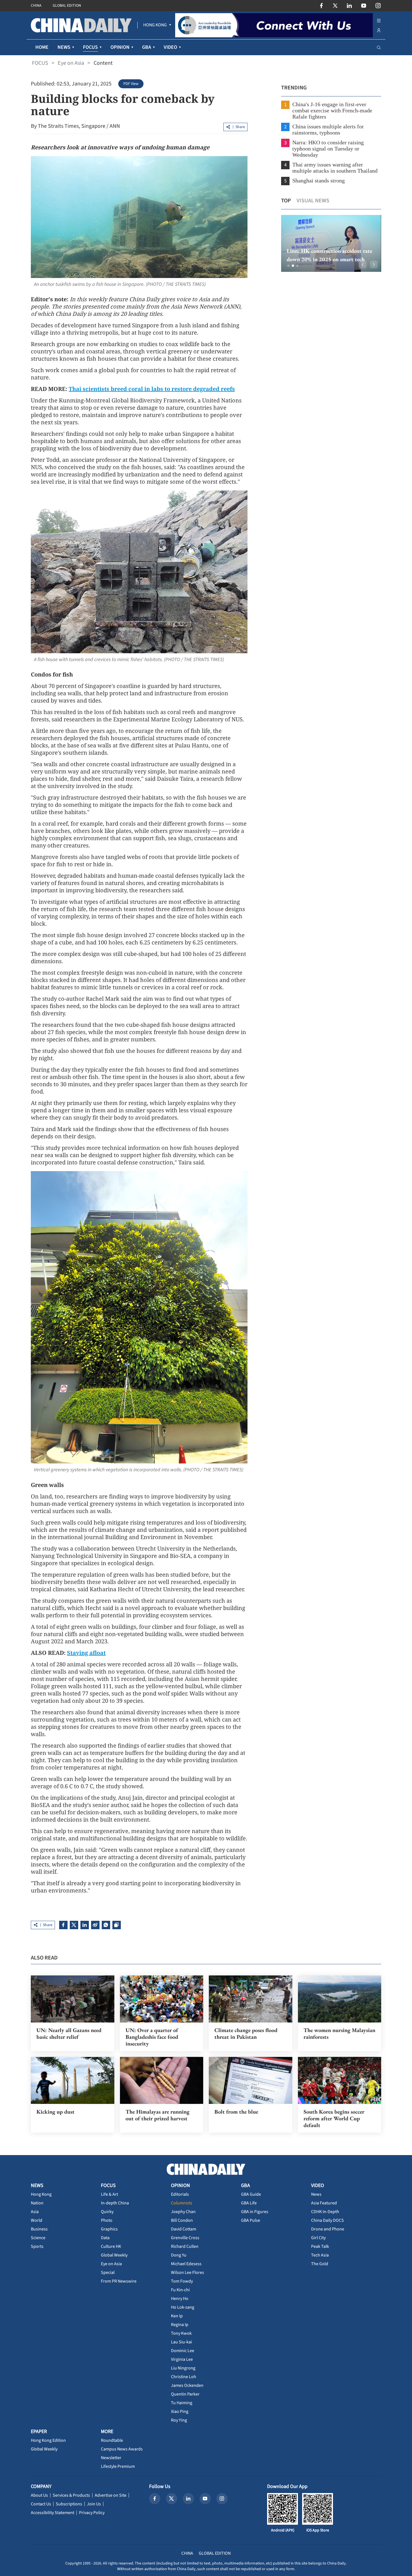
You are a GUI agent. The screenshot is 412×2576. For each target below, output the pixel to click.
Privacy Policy (92, 2513)
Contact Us (41, 2504)
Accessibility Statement (53, 2513)
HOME (42, 47)
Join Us (94, 2504)
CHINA (36, 6)
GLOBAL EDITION (67, 6)
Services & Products (71, 2495)
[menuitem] (155, 25)
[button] (288, 266)
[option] (331, 243)
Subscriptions (69, 2504)
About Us (39, 2495)
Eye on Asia (71, 63)
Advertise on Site (111, 2495)
